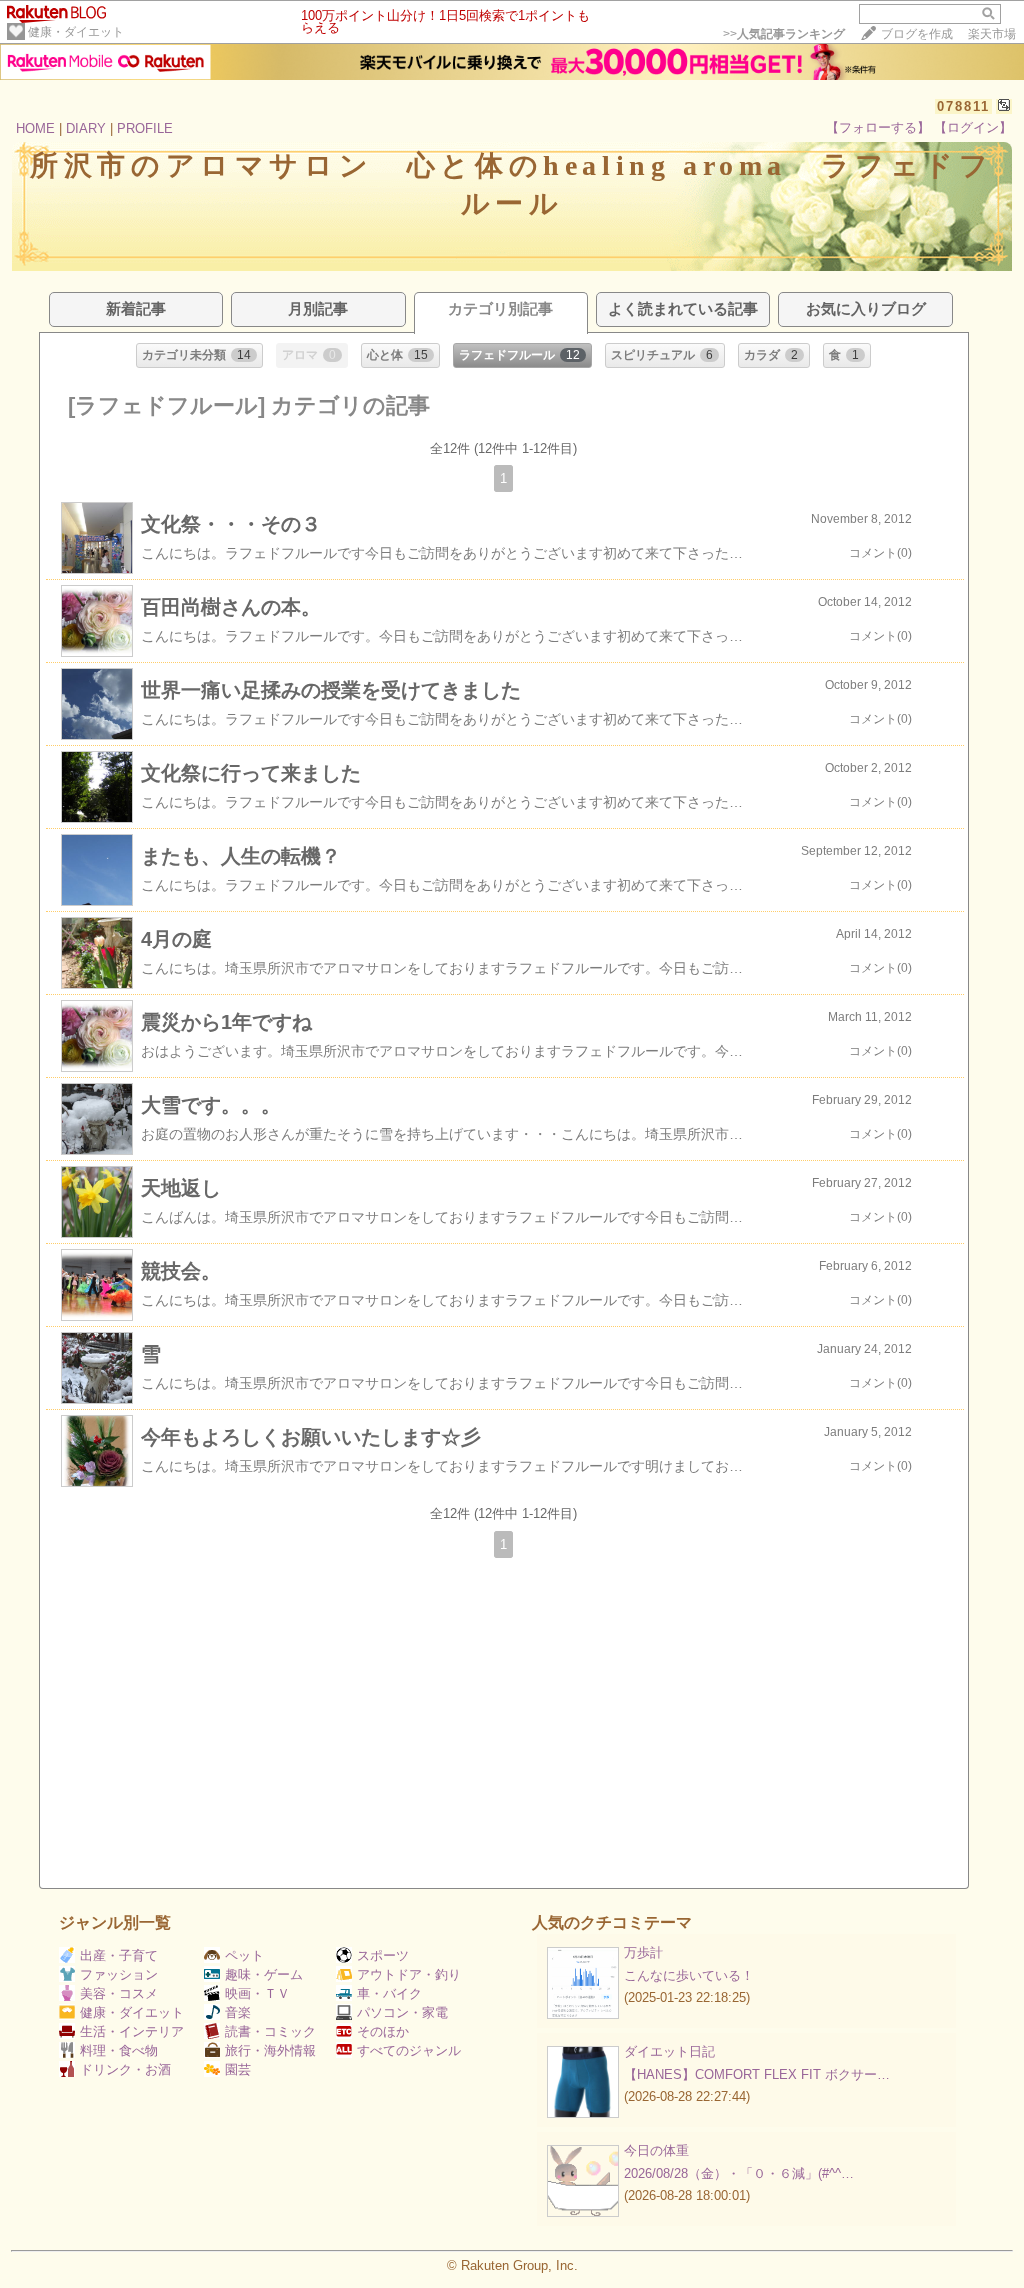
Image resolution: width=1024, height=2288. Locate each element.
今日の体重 (656, 2150)
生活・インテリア (132, 2031)
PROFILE (145, 128)
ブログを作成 (917, 34)
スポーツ (383, 1955)
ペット (244, 1955)
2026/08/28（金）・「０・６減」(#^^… (739, 2173)
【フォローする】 (878, 127)
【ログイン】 (973, 127)
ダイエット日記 (669, 2051)
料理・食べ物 (119, 2050)
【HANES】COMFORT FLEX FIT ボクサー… (757, 2074)
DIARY (86, 128)
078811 (963, 106)
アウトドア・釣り (409, 1974)
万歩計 (643, 1952)
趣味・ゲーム (264, 1974)
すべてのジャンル (409, 2050)
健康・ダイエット (76, 32)
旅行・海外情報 (270, 2050)
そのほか (383, 2031)
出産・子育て (119, 1955)
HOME (35, 128)
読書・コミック (270, 2031)
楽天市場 (992, 34)
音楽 (238, 2012)
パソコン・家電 (402, 2012)
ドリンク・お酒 (125, 2069)
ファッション (119, 1974)
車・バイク (389, 1993)
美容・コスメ (119, 1993)
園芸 (238, 2069)
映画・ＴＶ (257, 1993)
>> (784, 34)
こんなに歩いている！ (689, 1975)
